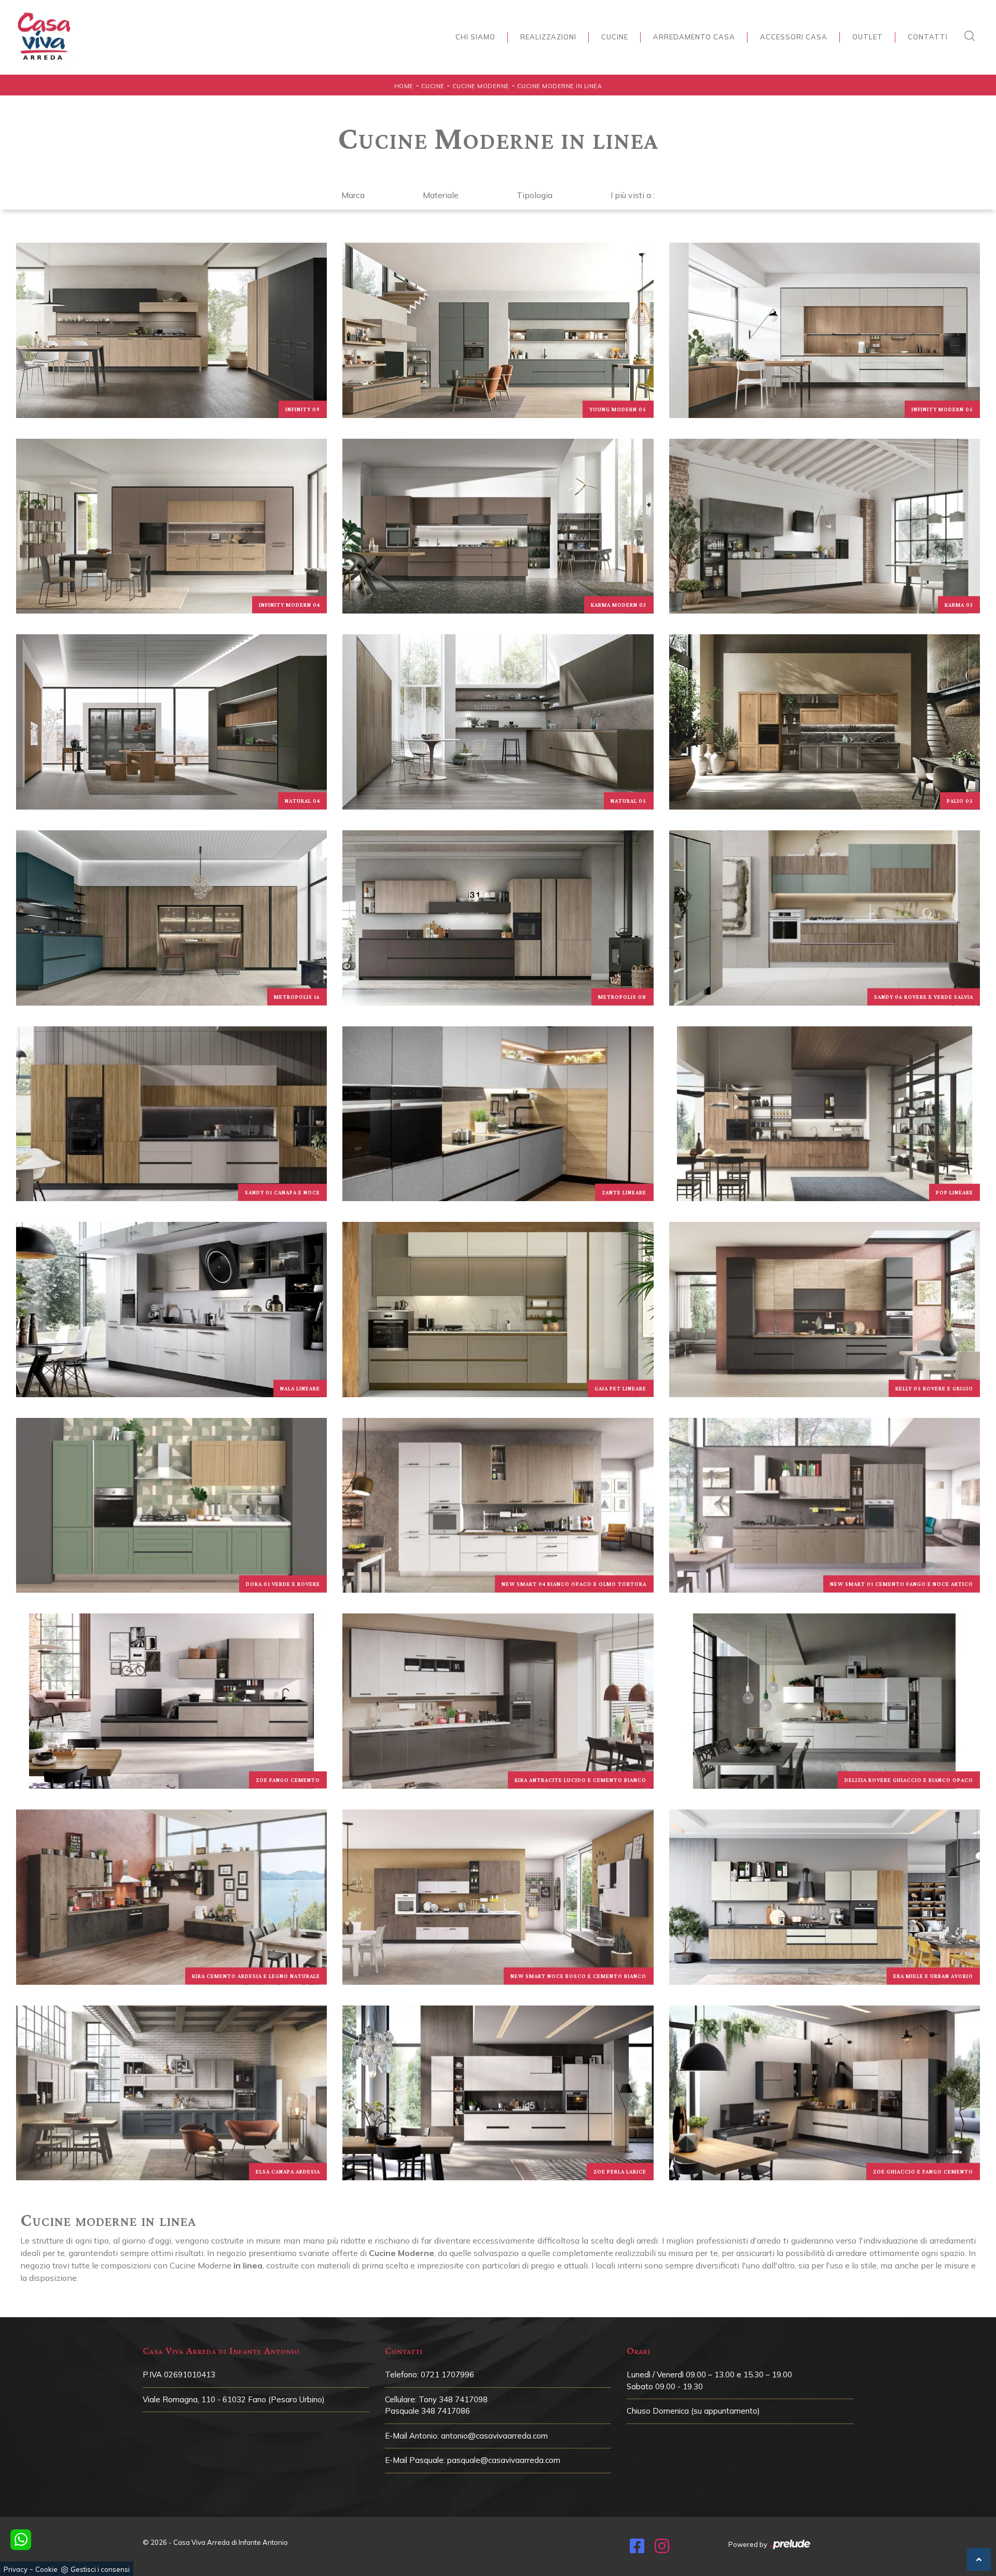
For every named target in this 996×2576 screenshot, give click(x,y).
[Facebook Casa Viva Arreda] (637, 2549)
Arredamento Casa (694, 37)
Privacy (16, 2569)
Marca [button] (353, 195)
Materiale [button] (441, 195)
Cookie (46, 2569)
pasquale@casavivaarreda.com (504, 2460)
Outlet (868, 37)
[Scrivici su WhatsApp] (21, 2540)
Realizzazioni (548, 37)
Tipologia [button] (535, 195)
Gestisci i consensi (100, 2569)
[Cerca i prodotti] (972, 36)
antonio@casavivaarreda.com (494, 2436)
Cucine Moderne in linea (560, 86)
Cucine (615, 37)
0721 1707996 (447, 2375)
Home (404, 86)
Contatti (928, 37)
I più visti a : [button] (633, 195)
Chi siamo (475, 37)
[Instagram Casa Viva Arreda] (662, 2549)
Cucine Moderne (481, 86)
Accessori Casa (794, 37)
